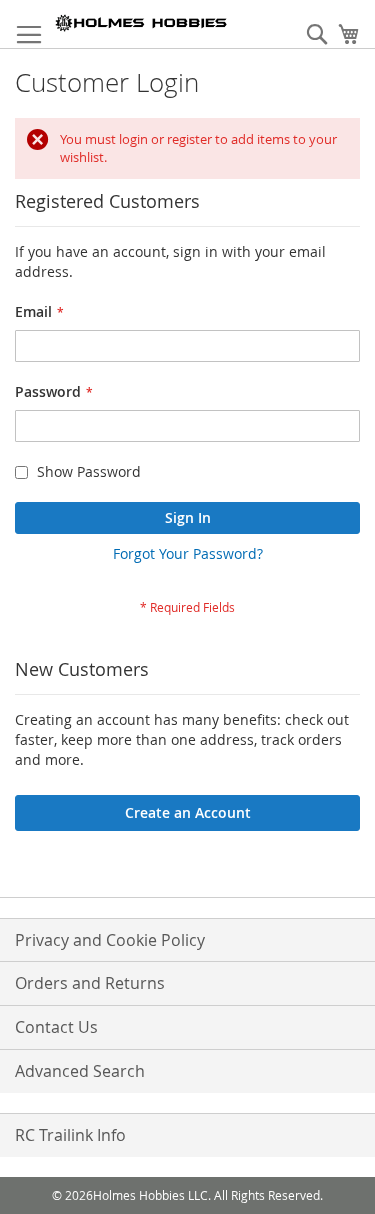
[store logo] (141, 23)
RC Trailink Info (70, 1135)
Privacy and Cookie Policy (110, 940)
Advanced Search (80, 1071)
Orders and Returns (90, 983)
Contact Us (56, 1027)
